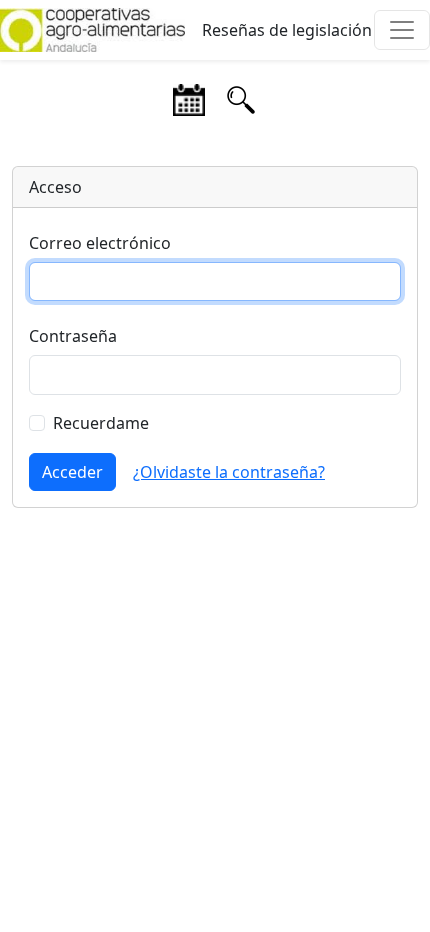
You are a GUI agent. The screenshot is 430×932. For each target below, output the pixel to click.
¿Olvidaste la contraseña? (229, 472)
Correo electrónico (100, 243)
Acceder (72, 472)
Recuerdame (101, 423)
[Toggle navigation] (402, 30)
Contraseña (73, 336)
